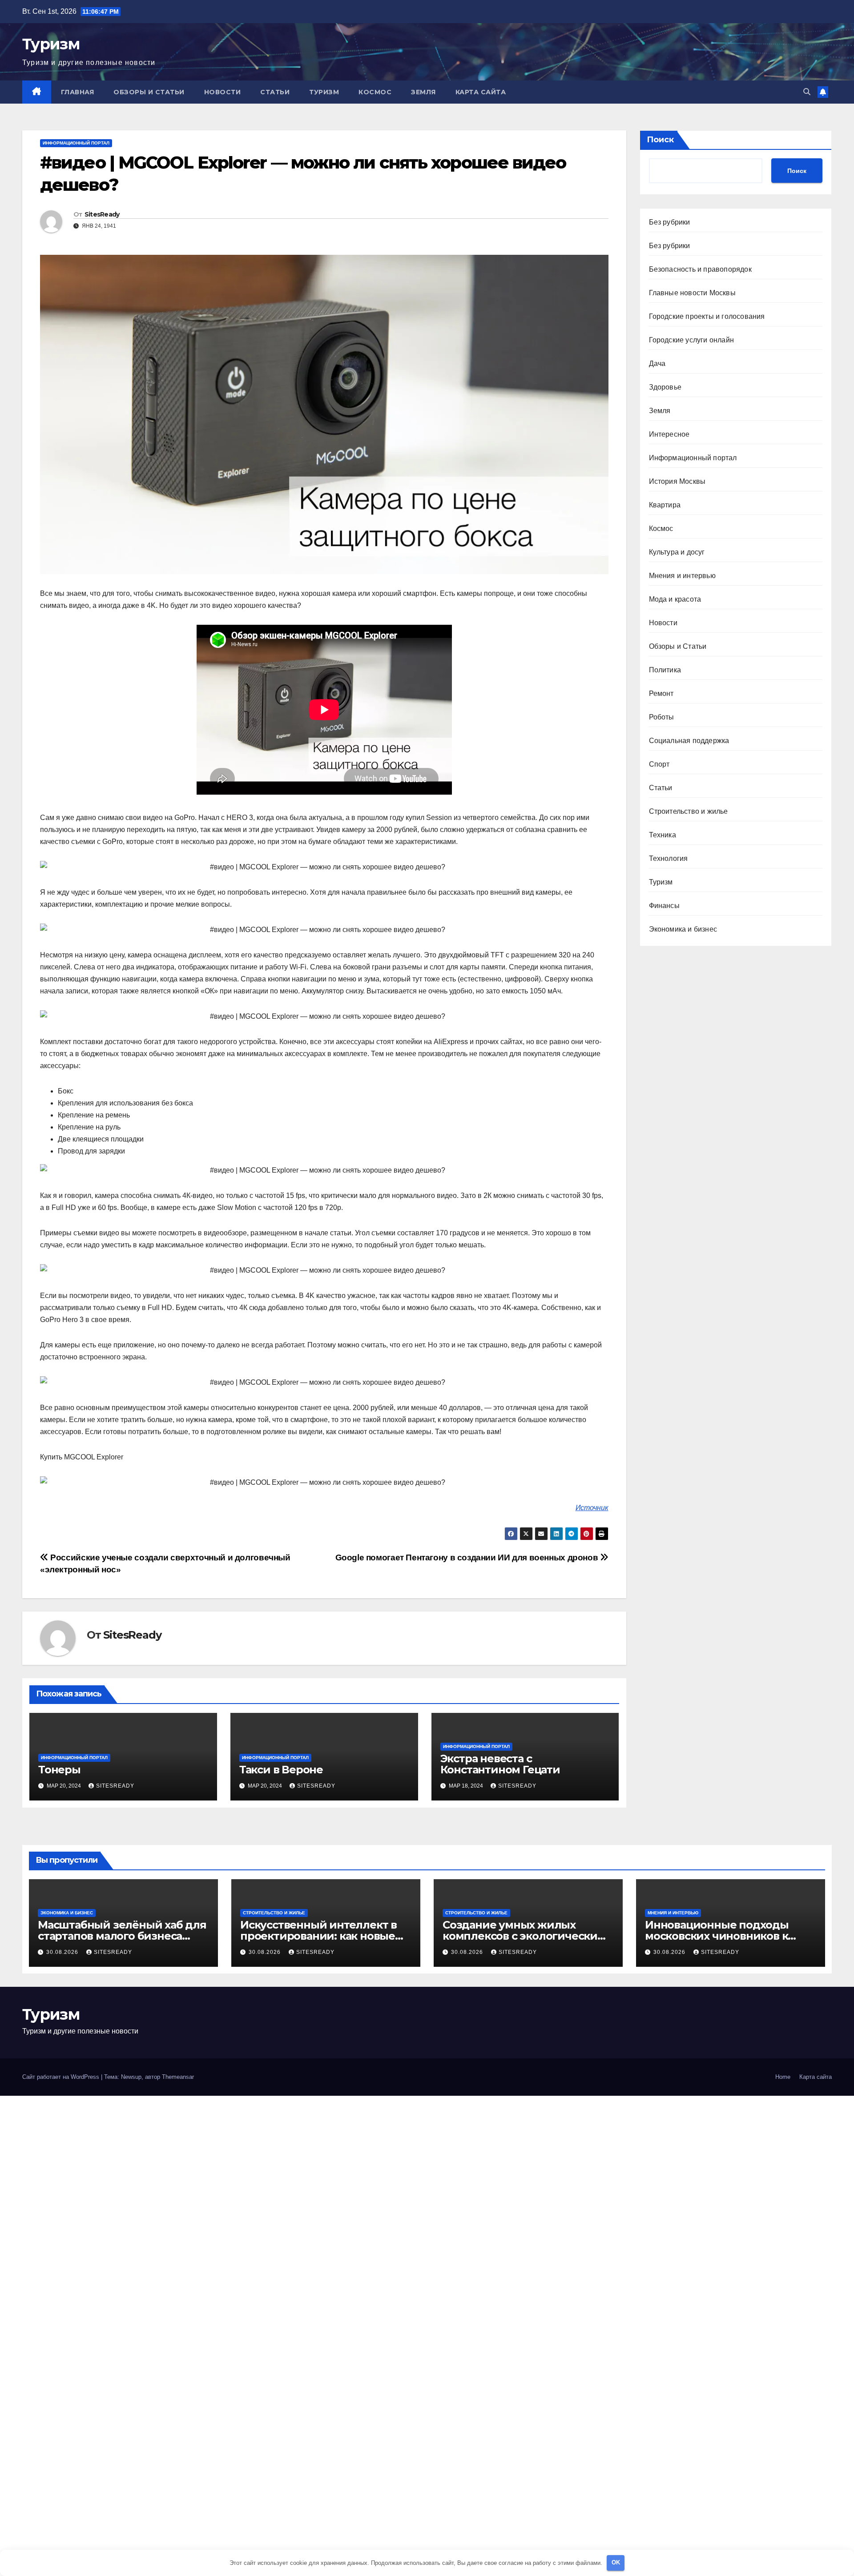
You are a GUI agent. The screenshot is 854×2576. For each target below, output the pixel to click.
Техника (663, 835)
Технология (669, 858)
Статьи (275, 92)
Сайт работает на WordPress (62, 2077)
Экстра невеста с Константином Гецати (500, 1764)
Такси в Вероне (281, 1770)
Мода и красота (675, 599)
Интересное (669, 434)
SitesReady (102, 214)
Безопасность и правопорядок (700, 269)
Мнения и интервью (682, 576)
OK (616, 2562)
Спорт (659, 764)
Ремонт (661, 693)
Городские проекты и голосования (707, 316)
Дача (657, 364)
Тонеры (59, 1770)
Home (783, 2077)
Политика (665, 670)
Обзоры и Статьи (149, 92)
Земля (423, 92)
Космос (375, 92)
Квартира (665, 505)
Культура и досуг (677, 552)
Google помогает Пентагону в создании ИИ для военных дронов (468, 1557)
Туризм (51, 44)
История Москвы (677, 481)
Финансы (664, 906)
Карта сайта (481, 92)
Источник (592, 1508)
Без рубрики (670, 222)
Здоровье (665, 387)
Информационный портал (76, 143)
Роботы (662, 717)
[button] (807, 92)
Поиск (660, 140)
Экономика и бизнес (683, 929)
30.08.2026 (63, 1952)
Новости (223, 92)
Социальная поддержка (689, 741)
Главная (78, 92)
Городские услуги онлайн (692, 340)
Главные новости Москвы (692, 293)
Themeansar (178, 2077)
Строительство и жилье (689, 811)
